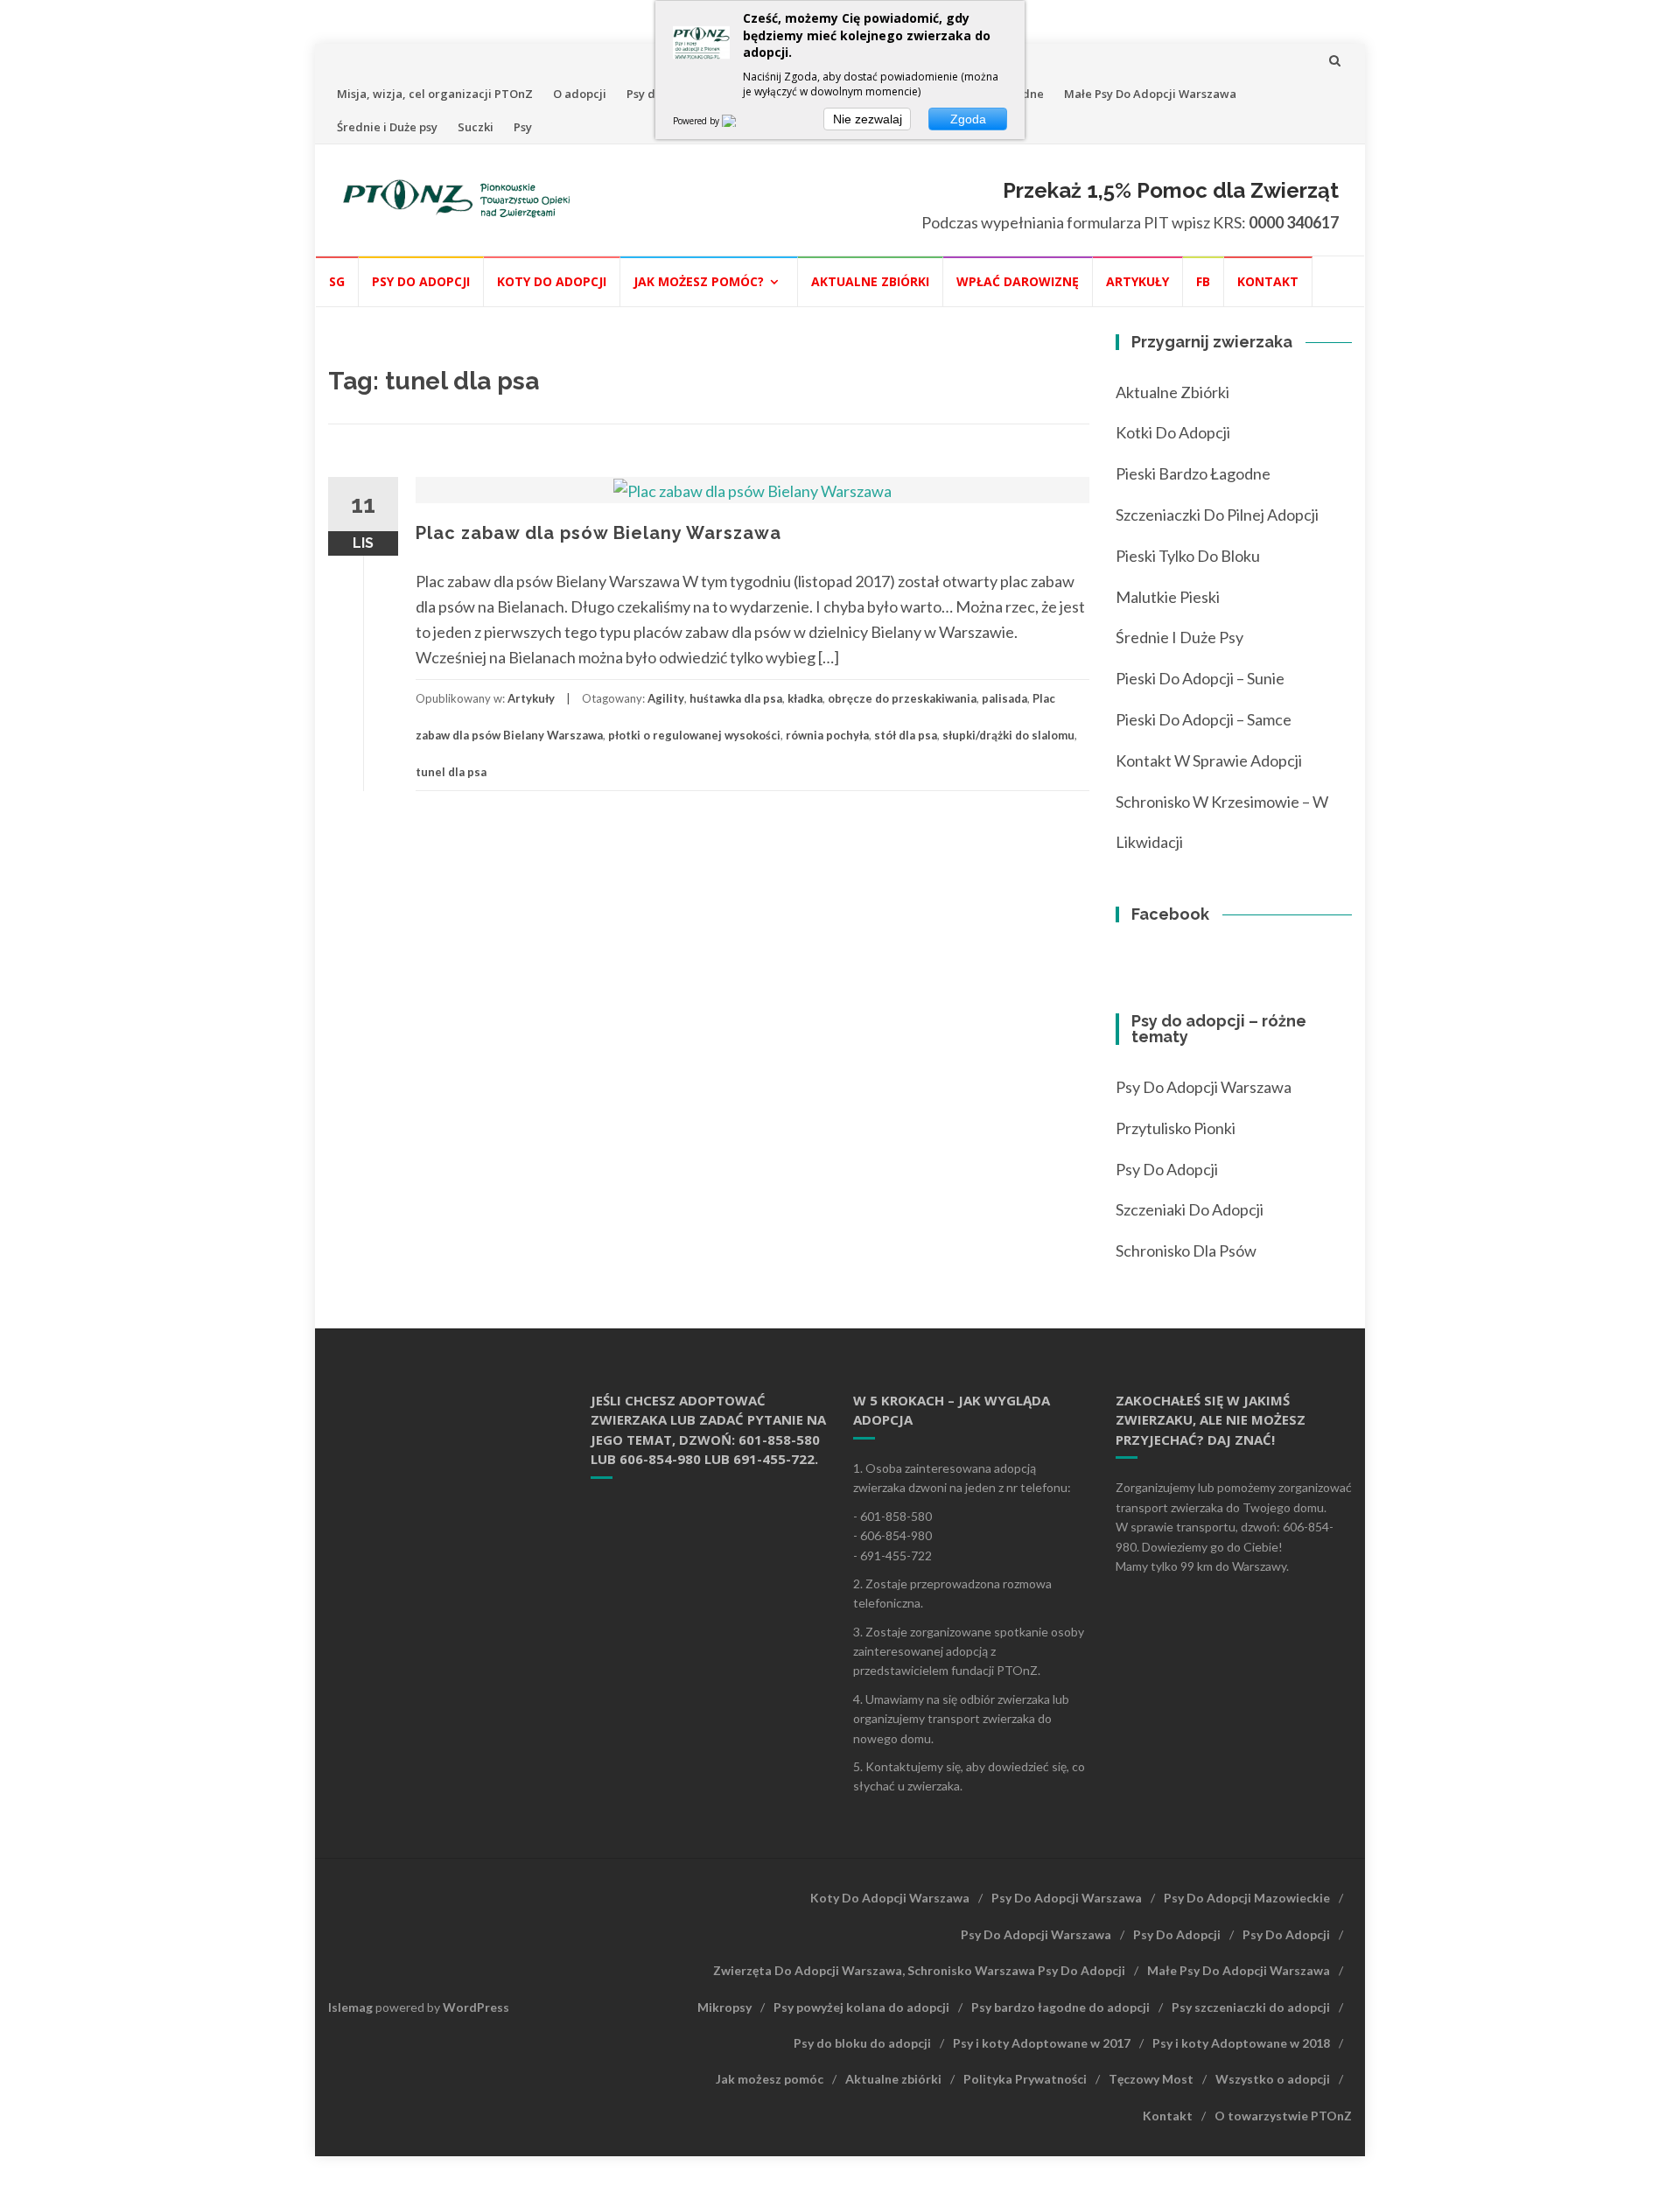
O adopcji (580, 94)
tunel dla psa (451, 772)
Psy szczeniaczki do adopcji (1251, 2007)
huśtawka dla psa (736, 698)
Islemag (350, 2007)
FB (1203, 281)
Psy (523, 127)
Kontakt (1268, 281)
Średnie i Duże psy (387, 127)
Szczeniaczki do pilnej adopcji (1217, 515)
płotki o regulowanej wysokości (694, 735)
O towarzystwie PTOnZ (1283, 2116)
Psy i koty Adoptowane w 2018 (1241, 2043)
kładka (805, 698)
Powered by (697, 121)
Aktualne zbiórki (870, 281)
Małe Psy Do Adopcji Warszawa (1150, 94)
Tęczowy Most (1151, 2079)
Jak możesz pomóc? (699, 281)
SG (337, 281)
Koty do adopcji (552, 281)
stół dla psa (906, 735)
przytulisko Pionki (1176, 1128)
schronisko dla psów (1186, 1251)
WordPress (476, 2007)
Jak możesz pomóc (770, 2079)
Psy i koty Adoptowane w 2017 (1042, 2043)
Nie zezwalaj (868, 119)
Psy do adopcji (421, 281)
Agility (666, 698)
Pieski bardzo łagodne (1193, 473)
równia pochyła (827, 735)
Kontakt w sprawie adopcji (1209, 760)
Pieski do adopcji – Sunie (1200, 678)
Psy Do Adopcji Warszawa (1204, 1087)
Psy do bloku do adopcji (862, 2043)
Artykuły (1137, 281)
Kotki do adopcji (1173, 432)
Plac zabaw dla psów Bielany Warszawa (598, 533)
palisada (1004, 698)
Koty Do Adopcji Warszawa (890, 1898)
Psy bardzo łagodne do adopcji (1060, 2007)
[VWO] (739, 121)
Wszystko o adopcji (1273, 2079)
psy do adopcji (1167, 1169)
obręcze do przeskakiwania (902, 698)
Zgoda (968, 119)
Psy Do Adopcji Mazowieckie (1247, 1898)
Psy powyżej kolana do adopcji (861, 2007)
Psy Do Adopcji (1177, 1934)
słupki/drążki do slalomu (1008, 735)
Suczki (476, 127)
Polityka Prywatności (1025, 2079)
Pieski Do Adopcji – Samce (1204, 719)
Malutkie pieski (1168, 597)
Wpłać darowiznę (1018, 281)
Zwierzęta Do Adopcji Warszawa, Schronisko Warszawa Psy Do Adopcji (919, 1970)
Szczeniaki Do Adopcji (1190, 1209)
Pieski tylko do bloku (1188, 556)
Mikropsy (724, 2007)
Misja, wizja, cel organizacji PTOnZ (435, 94)
